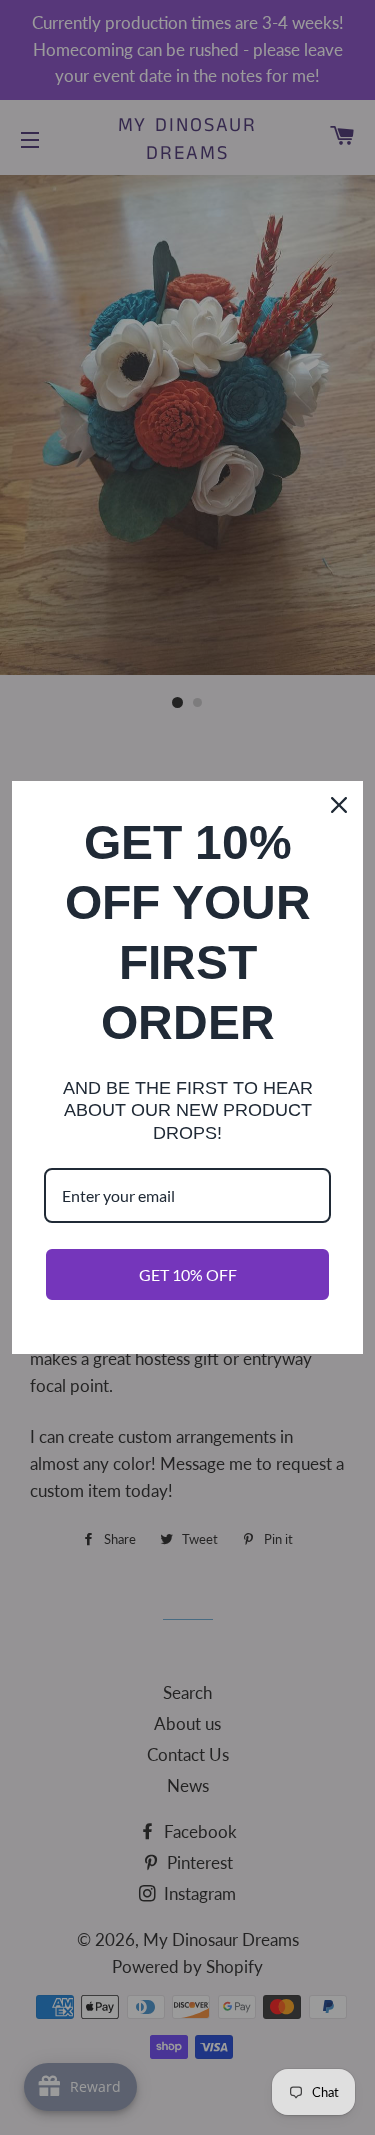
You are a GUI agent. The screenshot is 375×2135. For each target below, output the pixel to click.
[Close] (339, 805)
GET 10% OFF (188, 1274)
